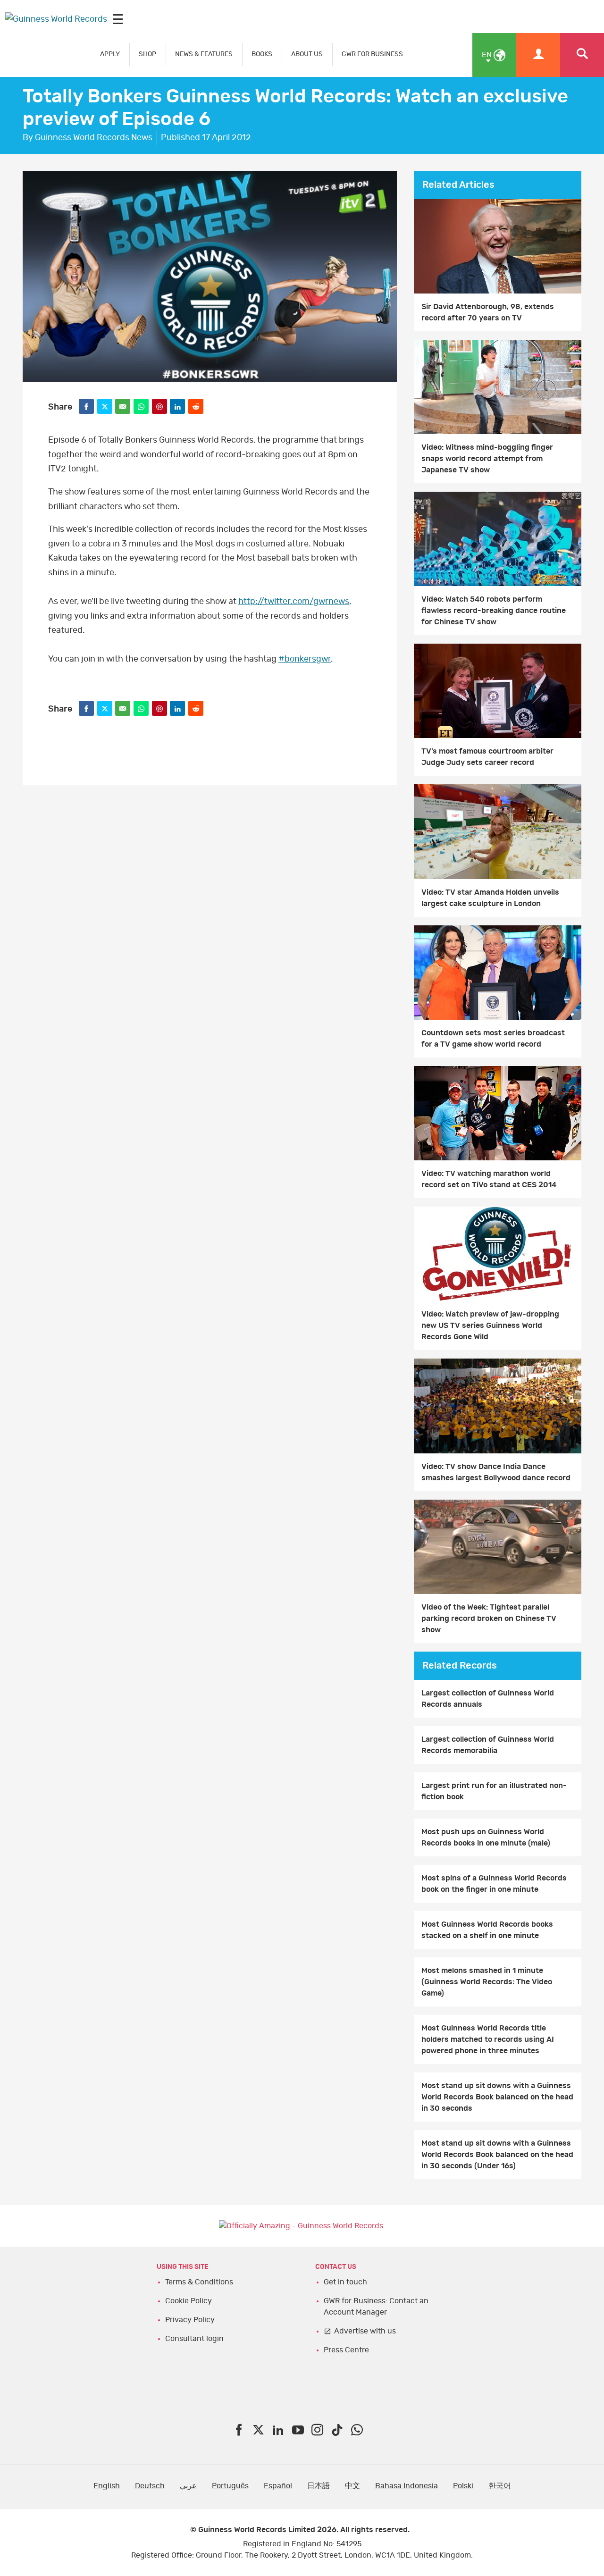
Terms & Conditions (199, 2282)
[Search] (582, 55)
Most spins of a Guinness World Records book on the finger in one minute (494, 1884)
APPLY (110, 54)
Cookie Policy (189, 2301)
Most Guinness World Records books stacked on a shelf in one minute (487, 1930)
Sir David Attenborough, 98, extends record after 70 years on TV (488, 312)
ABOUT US (307, 54)
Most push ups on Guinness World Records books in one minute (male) (486, 1838)
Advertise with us (365, 2331)
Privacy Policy (190, 2320)
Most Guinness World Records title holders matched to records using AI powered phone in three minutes (488, 2039)
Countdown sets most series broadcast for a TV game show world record (493, 1039)
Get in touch (345, 2282)
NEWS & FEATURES (204, 54)
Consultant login (194, 2339)
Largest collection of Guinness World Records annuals (488, 1699)
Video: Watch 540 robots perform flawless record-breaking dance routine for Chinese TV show (494, 611)
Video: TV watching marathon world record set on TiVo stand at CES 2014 (489, 1179)
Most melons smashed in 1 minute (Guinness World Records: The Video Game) (487, 1982)
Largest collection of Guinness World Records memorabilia (488, 1745)
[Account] (538, 55)
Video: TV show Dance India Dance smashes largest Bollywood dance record (496, 1472)
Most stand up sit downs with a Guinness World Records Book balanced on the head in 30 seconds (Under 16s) (497, 2155)
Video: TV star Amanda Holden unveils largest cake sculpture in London (490, 898)
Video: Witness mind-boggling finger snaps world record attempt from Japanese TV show (487, 459)
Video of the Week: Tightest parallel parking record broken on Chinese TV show (489, 1619)
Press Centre (346, 2350)
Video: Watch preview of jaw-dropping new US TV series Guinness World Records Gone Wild (490, 1326)
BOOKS (262, 54)
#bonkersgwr (305, 659)
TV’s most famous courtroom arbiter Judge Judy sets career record (487, 757)
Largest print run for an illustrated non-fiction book (494, 1791)
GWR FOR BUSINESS (372, 54)
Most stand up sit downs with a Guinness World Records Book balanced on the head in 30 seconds (497, 2097)
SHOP (147, 54)
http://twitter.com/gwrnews (294, 602)
